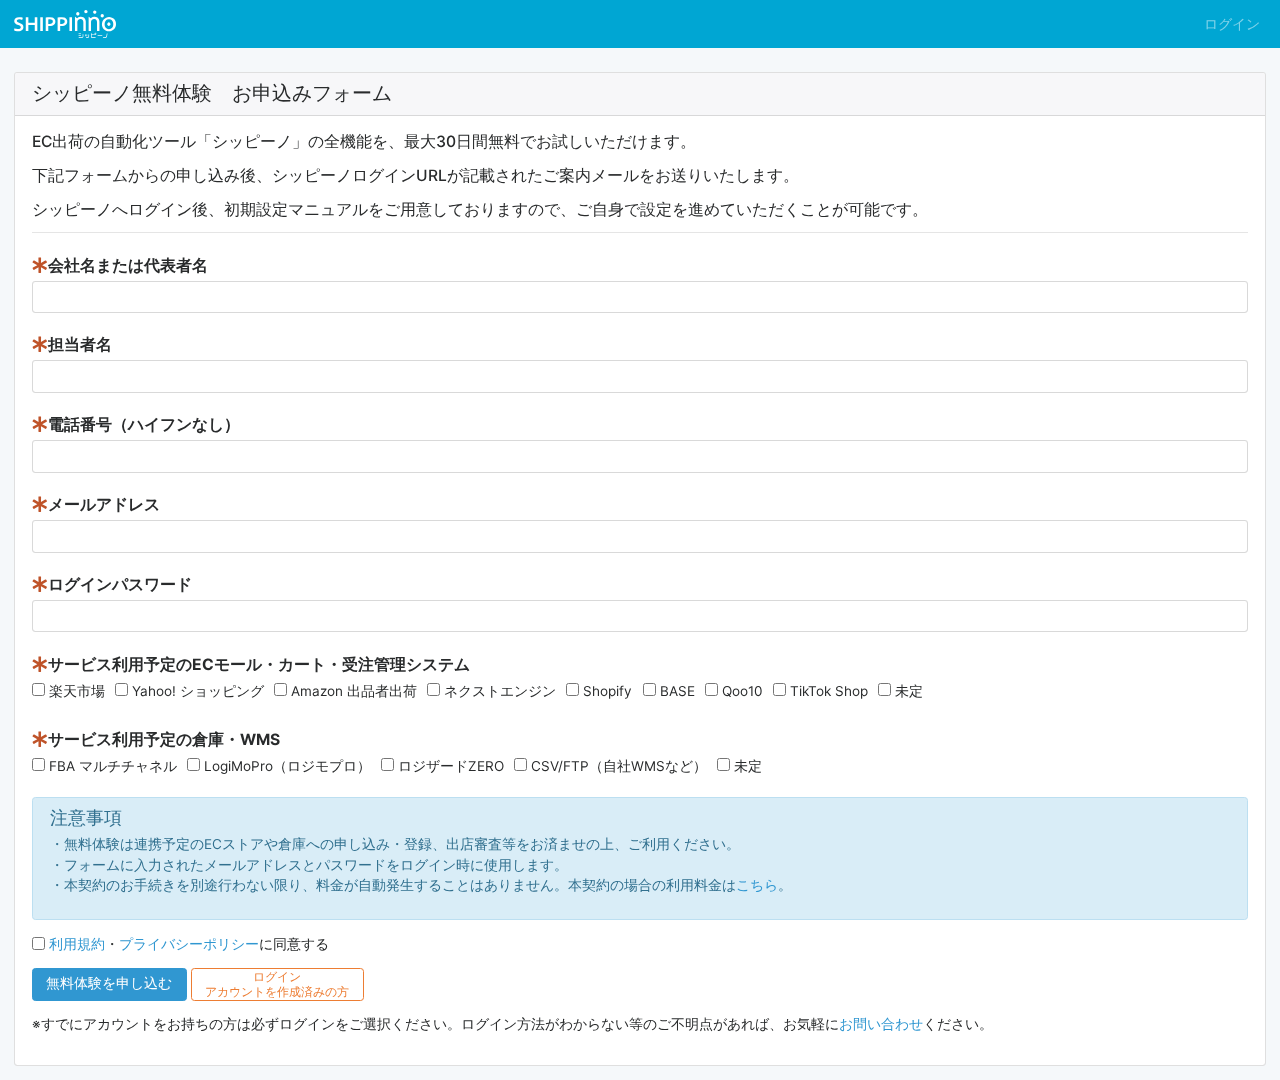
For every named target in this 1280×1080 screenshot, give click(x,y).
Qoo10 (742, 691)
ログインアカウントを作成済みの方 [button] (277, 984)
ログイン (1232, 24)
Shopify (607, 691)
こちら (757, 885)
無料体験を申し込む (109, 983)
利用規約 (77, 944)
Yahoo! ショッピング (198, 691)
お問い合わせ (881, 1024)
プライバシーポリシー (189, 944)
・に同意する (189, 944)
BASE (677, 691)
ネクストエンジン (500, 691)
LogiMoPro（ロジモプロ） (287, 766)
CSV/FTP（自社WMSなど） (619, 766)
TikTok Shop (829, 691)
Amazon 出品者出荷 (354, 691)
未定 (909, 691)
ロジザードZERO (451, 766)
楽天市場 (77, 691)
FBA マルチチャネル (113, 766)
